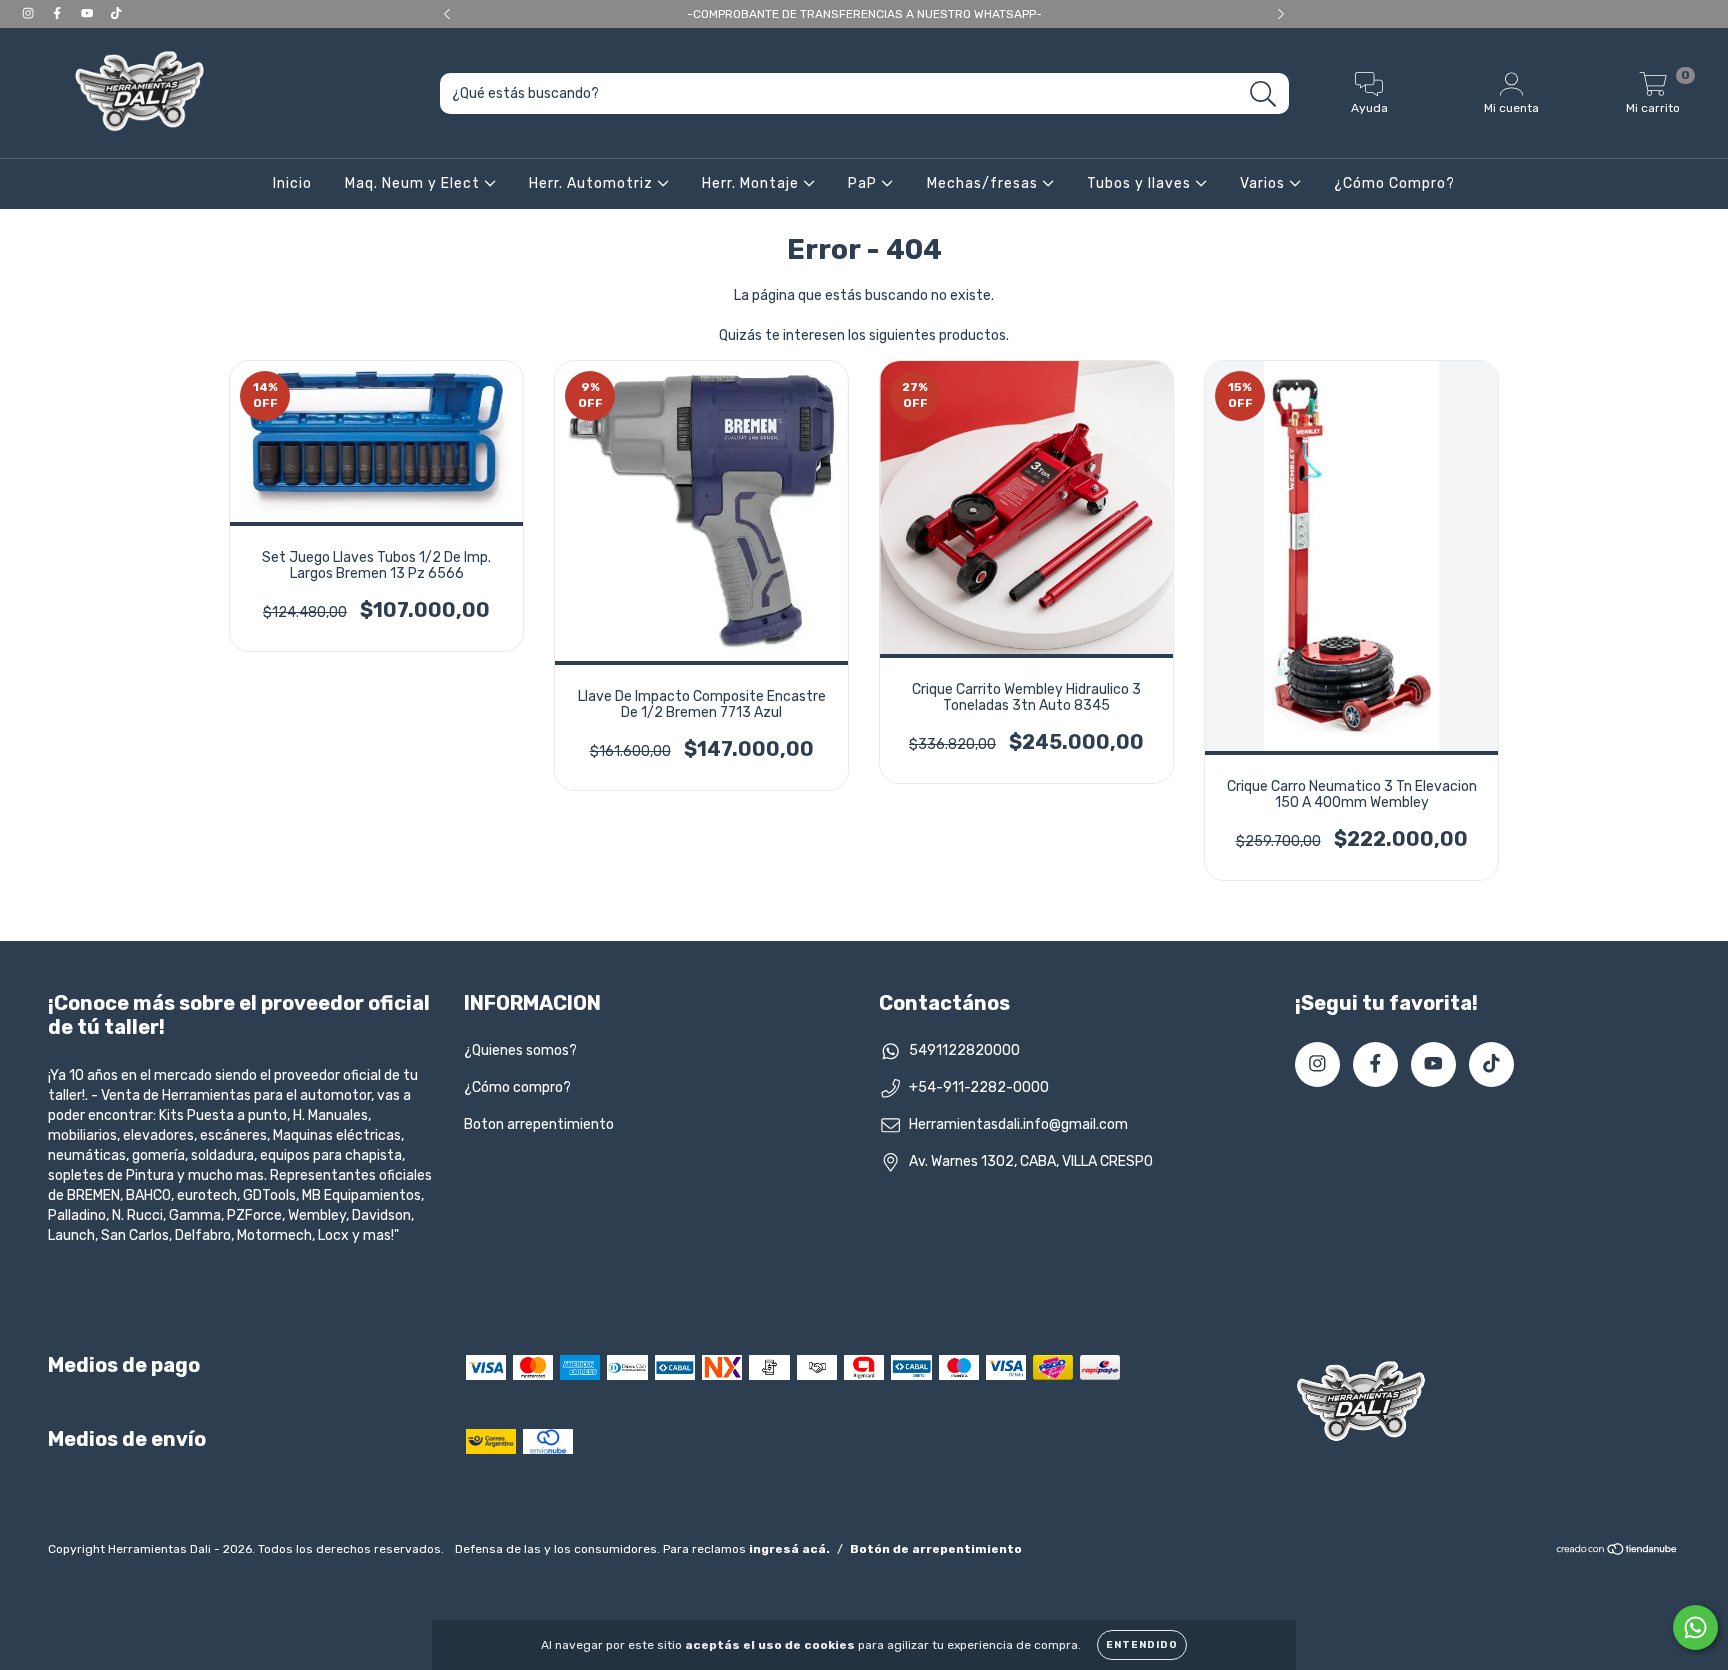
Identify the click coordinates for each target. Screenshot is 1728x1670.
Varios (1264, 183)
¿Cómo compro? (517, 1087)
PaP (864, 183)
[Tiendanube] (1617, 1552)
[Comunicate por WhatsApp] (1695, 1627)
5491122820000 (964, 1050)
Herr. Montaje (752, 183)
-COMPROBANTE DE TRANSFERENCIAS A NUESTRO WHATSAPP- (864, 14)
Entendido (1142, 1645)
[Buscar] (1263, 94)
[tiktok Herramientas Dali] (116, 13)
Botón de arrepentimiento (936, 1549)
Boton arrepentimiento (539, 1124)
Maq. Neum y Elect (414, 183)
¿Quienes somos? (520, 1050)
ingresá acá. (789, 1549)
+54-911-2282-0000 (979, 1087)
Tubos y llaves (1141, 183)
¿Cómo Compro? (1394, 183)
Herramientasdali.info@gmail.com (1018, 1124)
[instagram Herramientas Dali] (29, 13)
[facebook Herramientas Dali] (58, 13)
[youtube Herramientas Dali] (88, 13)
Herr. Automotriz (593, 183)
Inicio (292, 183)
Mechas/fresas (984, 183)
